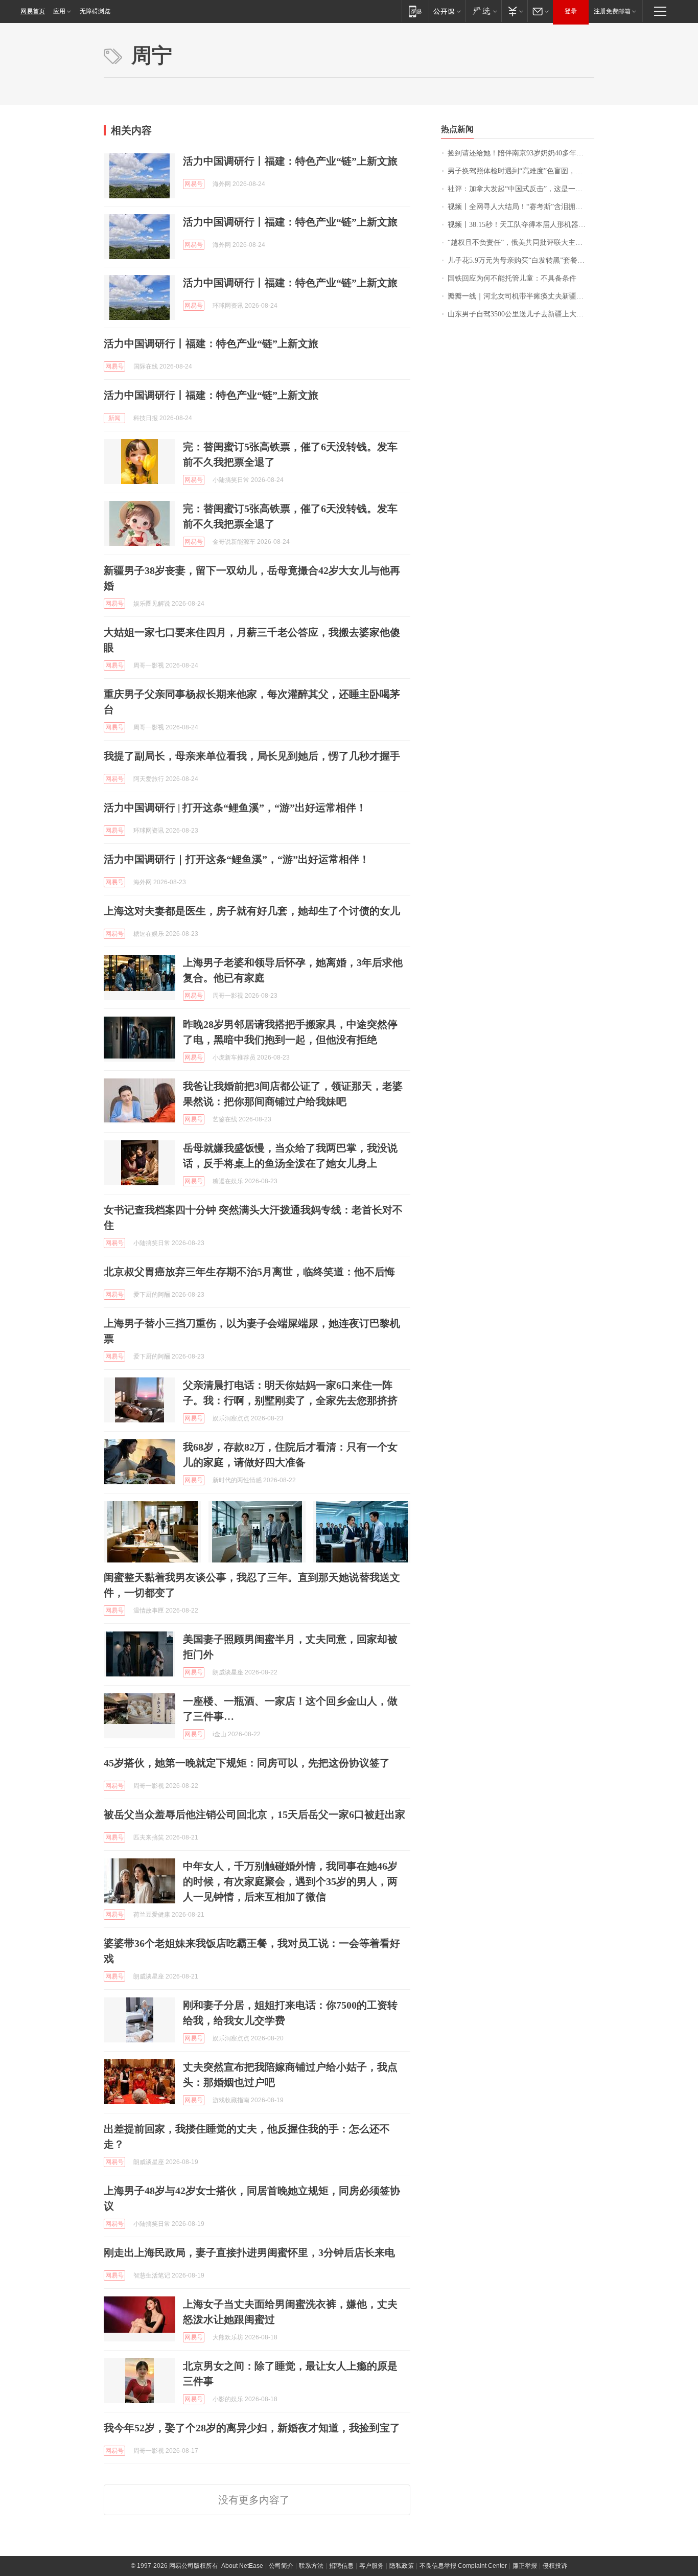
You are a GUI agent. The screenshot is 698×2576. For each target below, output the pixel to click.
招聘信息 (341, 2566)
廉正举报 (525, 2566)
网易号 (194, 184)
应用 (59, 11)
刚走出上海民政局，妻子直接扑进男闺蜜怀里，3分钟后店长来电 (249, 2252)
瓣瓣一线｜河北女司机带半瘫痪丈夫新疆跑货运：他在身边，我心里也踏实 (521, 296)
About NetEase (242, 2566)
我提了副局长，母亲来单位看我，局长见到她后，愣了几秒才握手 (252, 756)
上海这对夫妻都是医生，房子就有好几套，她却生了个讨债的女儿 (252, 911)
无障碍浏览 (95, 11)
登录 (571, 11)
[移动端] (415, 11)
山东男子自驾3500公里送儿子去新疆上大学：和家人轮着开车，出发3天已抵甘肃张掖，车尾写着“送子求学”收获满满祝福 (521, 314)
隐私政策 (402, 2566)
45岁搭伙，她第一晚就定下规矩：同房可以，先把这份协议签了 (247, 1763)
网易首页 (33, 11)
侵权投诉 (555, 2566)
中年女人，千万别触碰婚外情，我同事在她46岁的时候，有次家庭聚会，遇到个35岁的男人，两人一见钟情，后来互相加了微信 (290, 1881)
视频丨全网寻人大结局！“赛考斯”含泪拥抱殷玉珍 (521, 207)
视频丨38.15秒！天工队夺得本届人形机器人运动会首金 (521, 225)
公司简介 (281, 2566)
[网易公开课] (447, 11)
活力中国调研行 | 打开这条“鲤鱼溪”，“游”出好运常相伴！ (235, 808)
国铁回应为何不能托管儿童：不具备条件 (512, 278)
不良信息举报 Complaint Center (463, 2566)
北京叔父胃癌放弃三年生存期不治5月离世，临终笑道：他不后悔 (249, 1272)
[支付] (514, 11)
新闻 (114, 418)
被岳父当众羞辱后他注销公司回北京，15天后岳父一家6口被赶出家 (254, 1814)
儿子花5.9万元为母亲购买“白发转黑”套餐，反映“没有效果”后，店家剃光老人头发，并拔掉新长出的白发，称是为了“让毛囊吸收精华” (521, 260)
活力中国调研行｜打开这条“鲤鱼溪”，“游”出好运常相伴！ (237, 859)
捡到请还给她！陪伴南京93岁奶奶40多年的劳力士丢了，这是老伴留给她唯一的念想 (521, 153)
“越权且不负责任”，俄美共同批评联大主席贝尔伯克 (521, 243)
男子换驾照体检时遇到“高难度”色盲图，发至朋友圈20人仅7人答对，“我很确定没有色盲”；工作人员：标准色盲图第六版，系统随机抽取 (521, 171)
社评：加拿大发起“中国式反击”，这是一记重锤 (521, 189)
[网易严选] (483, 11)
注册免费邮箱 (612, 11)
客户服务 (371, 2566)
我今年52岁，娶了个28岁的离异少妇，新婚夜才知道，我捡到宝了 (252, 2428)
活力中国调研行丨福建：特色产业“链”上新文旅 (290, 161)
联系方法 (311, 2566)
